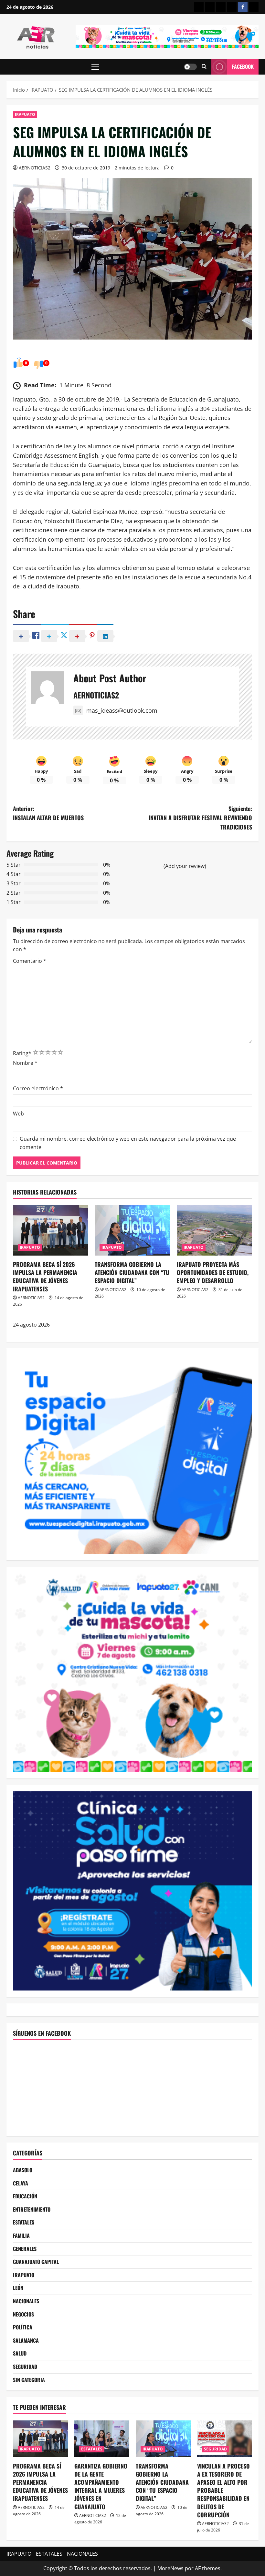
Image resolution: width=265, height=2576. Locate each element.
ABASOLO (23, 2170)
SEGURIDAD (25, 2367)
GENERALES (25, 2249)
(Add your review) (185, 866)
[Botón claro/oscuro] (190, 67)
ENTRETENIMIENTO (32, 2209)
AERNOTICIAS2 (35, 168)
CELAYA (21, 2183)
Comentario (30, 961)
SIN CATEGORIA (29, 2380)
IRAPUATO (25, 114)
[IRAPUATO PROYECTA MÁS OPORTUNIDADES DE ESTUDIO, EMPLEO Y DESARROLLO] (214, 1230)
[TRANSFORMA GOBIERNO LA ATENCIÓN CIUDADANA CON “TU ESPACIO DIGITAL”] (132, 1230)
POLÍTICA (23, 2327)
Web (18, 1114)
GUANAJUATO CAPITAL (36, 2262)
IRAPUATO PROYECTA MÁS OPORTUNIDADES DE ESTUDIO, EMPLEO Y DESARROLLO (213, 1272)
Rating (22, 1053)
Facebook (243, 66)
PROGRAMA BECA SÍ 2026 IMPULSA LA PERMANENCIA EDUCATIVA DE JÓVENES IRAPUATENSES (45, 1277)
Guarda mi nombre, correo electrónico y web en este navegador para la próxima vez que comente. (128, 1143)
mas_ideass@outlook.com (122, 710)
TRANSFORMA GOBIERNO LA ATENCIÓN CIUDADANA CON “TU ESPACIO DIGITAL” (132, 1272)
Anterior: (48, 813)
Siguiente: (200, 818)
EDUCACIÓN (25, 2196)
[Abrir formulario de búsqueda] (204, 67)
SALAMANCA (26, 2340)
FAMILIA (21, 2235)
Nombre (25, 1063)
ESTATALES (24, 2222)
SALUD (20, 2353)
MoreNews (170, 2568)
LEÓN (18, 2288)
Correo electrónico (38, 1088)
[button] (95, 67)
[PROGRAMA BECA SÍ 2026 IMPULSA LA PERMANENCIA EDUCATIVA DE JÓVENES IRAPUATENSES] (51, 1230)
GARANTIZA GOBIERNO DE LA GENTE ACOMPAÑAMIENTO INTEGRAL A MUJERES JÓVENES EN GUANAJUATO (101, 2486)
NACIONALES (26, 2301)
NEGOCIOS (23, 2314)
